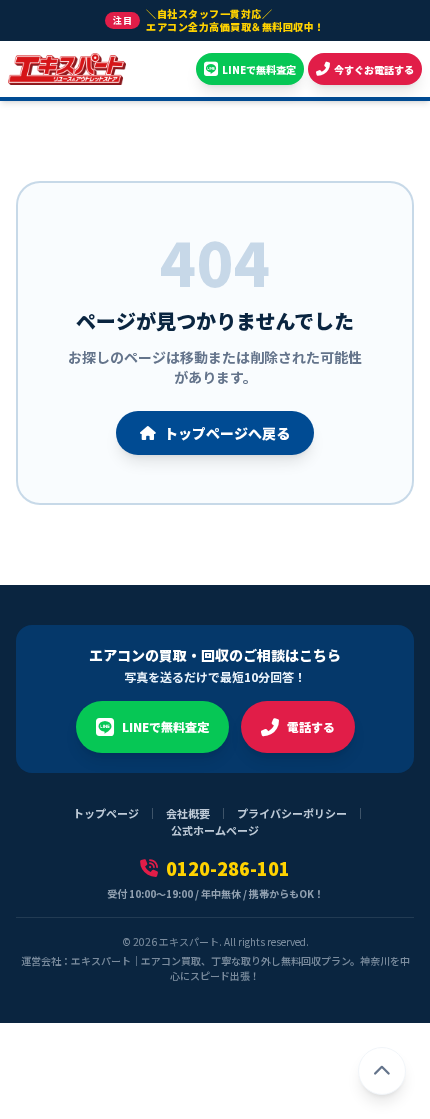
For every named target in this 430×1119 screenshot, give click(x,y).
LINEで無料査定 (165, 726)
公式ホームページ (215, 830)
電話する (311, 726)
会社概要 (188, 813)
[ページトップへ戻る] (382, 1071)
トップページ (106, 813)
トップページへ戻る (227, 433)
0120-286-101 (228, 868)
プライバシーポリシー (292, 813)
